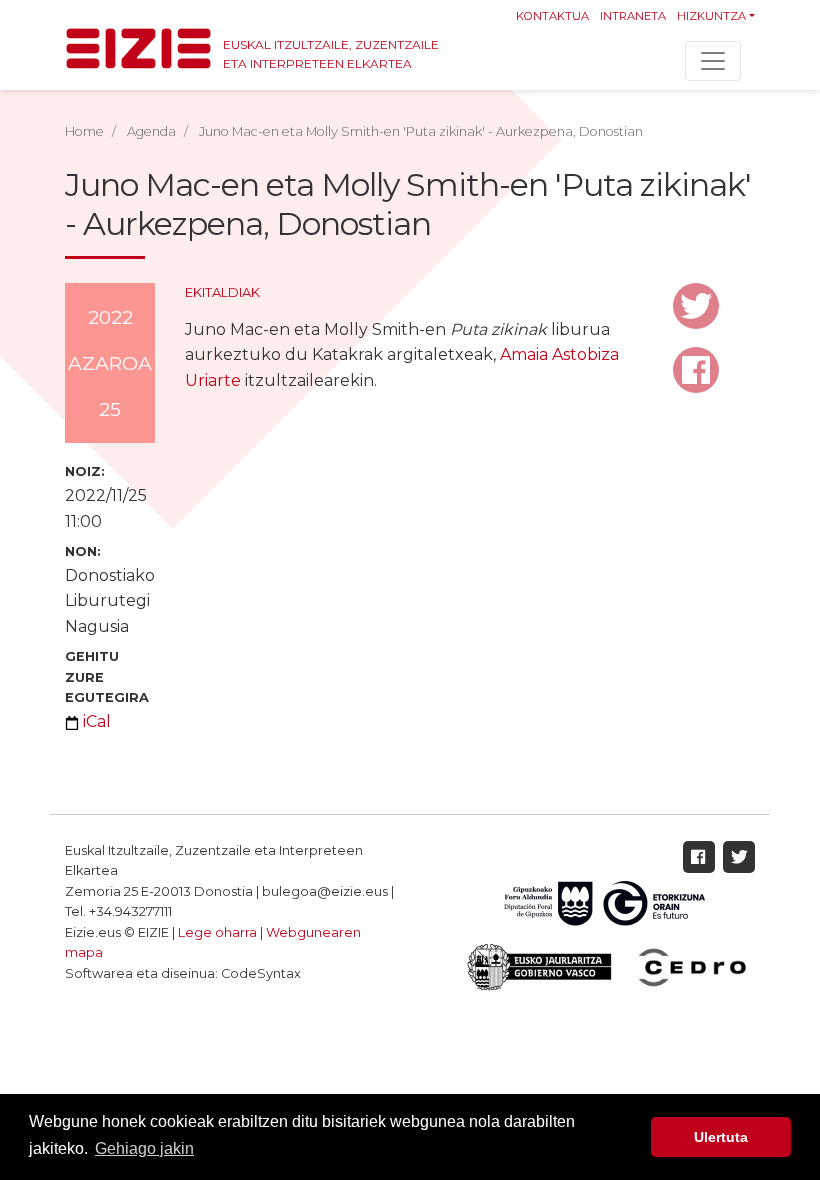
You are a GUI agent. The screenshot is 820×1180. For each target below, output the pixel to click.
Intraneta (633, 16)
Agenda (151, 131)
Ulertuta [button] (721, 1137)
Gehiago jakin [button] (144, 1148)
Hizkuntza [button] (711, 16)
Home (84, 131)
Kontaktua (552, 16)
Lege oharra (217, 932)
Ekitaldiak (222, 292)
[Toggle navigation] (713, 61)
